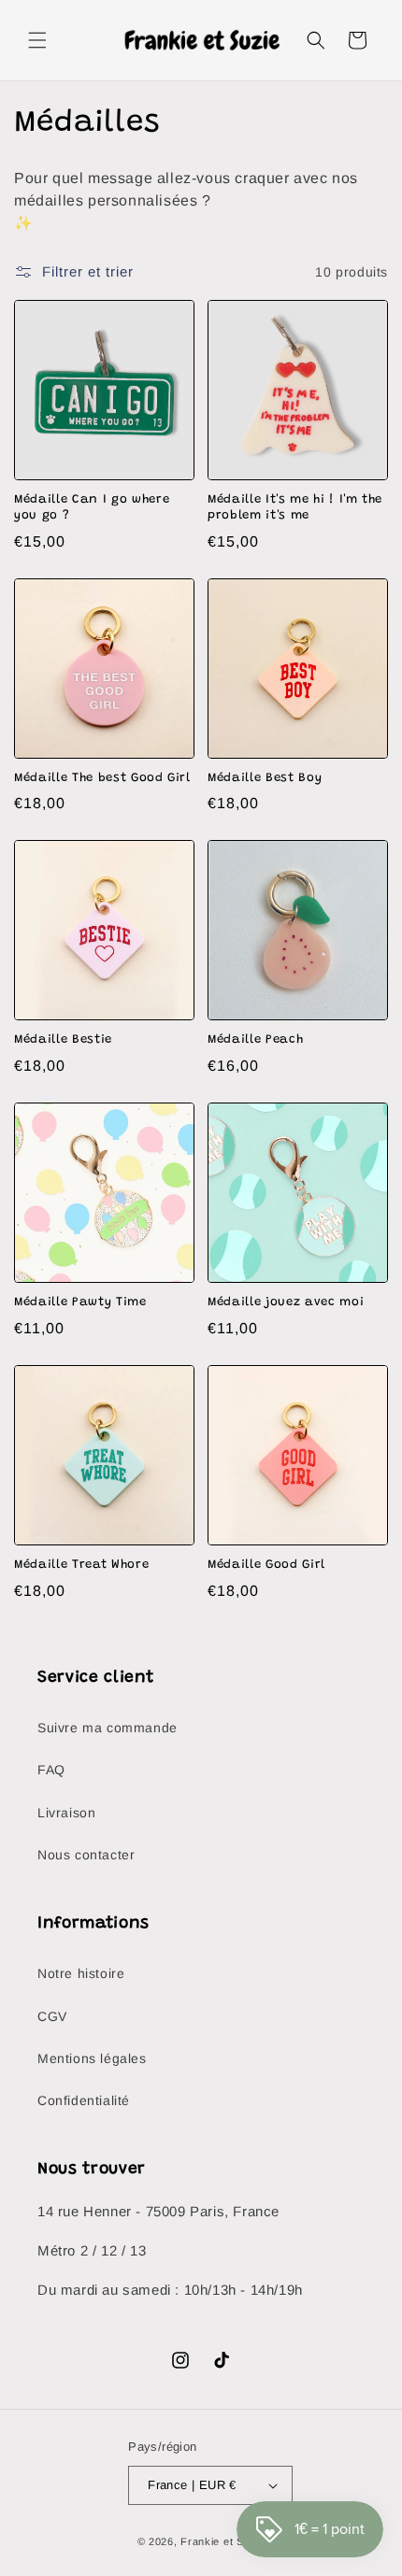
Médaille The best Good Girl (102, 778)
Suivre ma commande (108, 1728)
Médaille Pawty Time (80, 1302)
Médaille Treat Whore (81, 1565)
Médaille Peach (255, 1039)
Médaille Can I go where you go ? (92, 507)
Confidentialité (84, 2100)
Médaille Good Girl (266, 1565)
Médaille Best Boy (265, 778)
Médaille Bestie (63, 1039)
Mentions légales (92, 2058)
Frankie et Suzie (223, 2541)
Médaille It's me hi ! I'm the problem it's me (295, 507)
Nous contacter (86, 1855)
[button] (37, 40)
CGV (52, 2016)
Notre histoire (81, 1973)
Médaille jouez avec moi (286, 1302)
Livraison (66, 1813)
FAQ (51, 1770)
